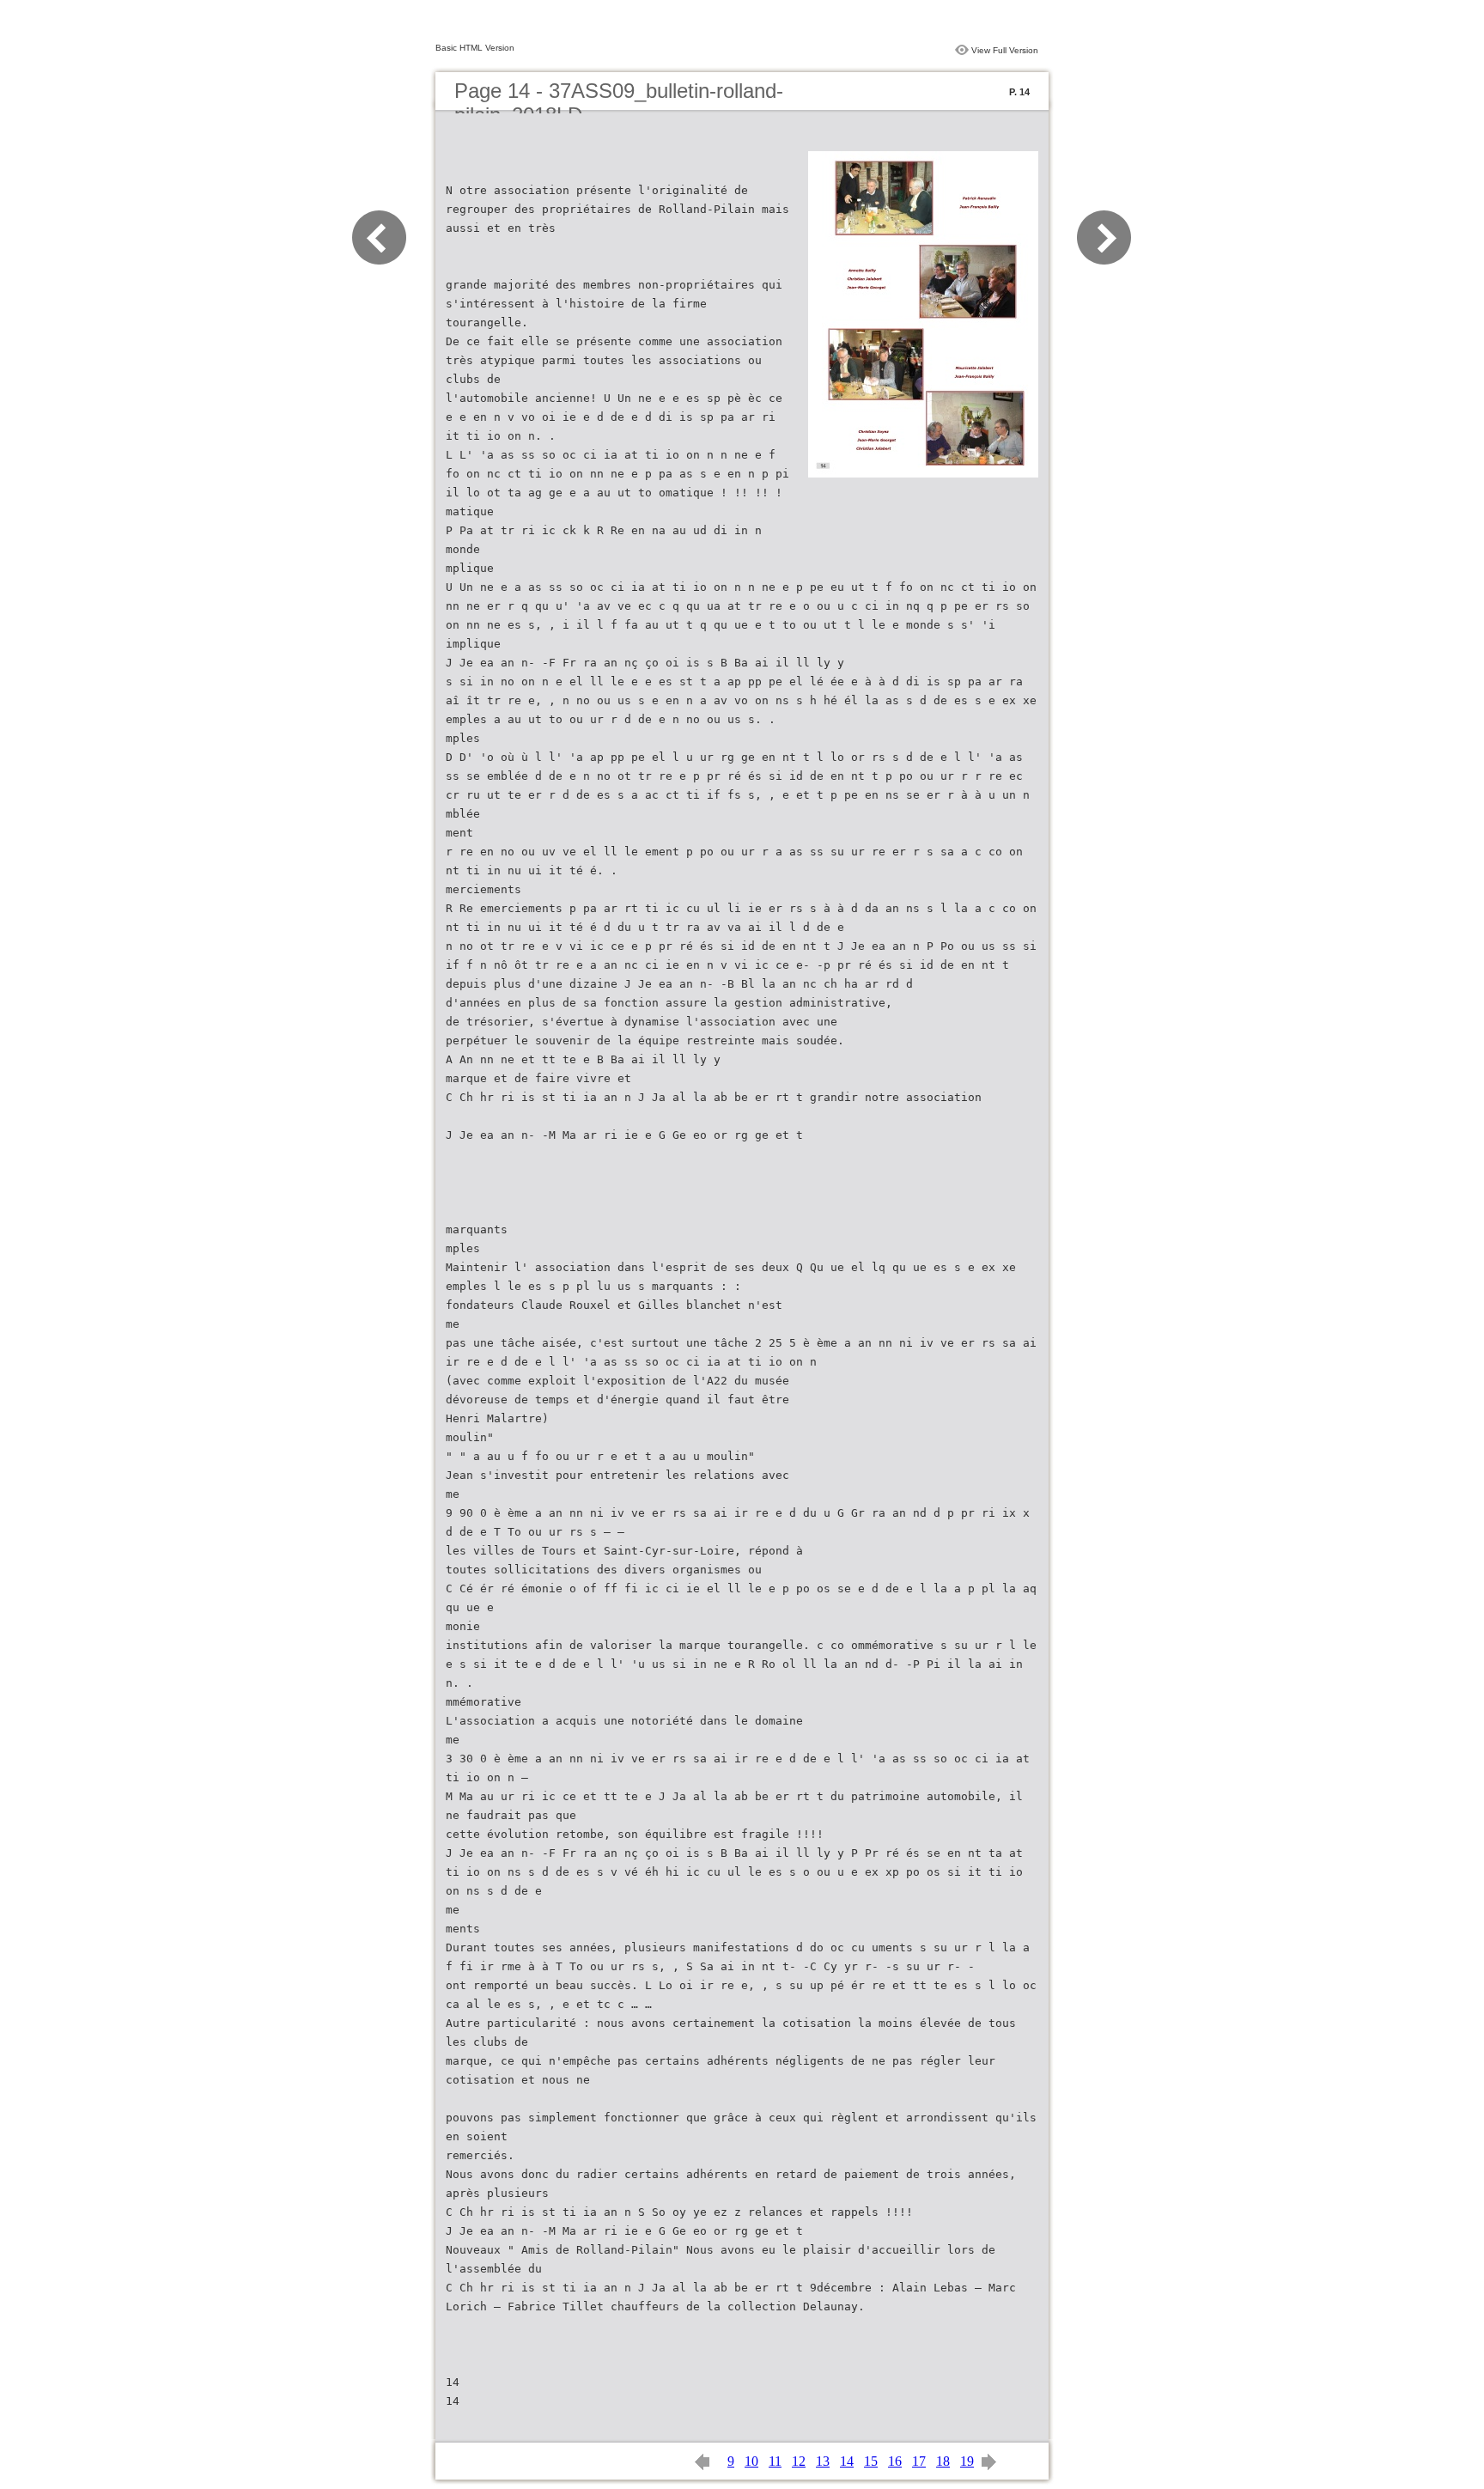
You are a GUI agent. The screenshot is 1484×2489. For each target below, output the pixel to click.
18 (943, 2461)
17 (919, 2461)
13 (823, 2461)
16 (895, 2461)
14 (847, 2461)
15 (871, 2461)
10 (751, 2461)
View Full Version (1005, 50)
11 (775, 2461)
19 (967, 2461)
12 (799, 2461)
